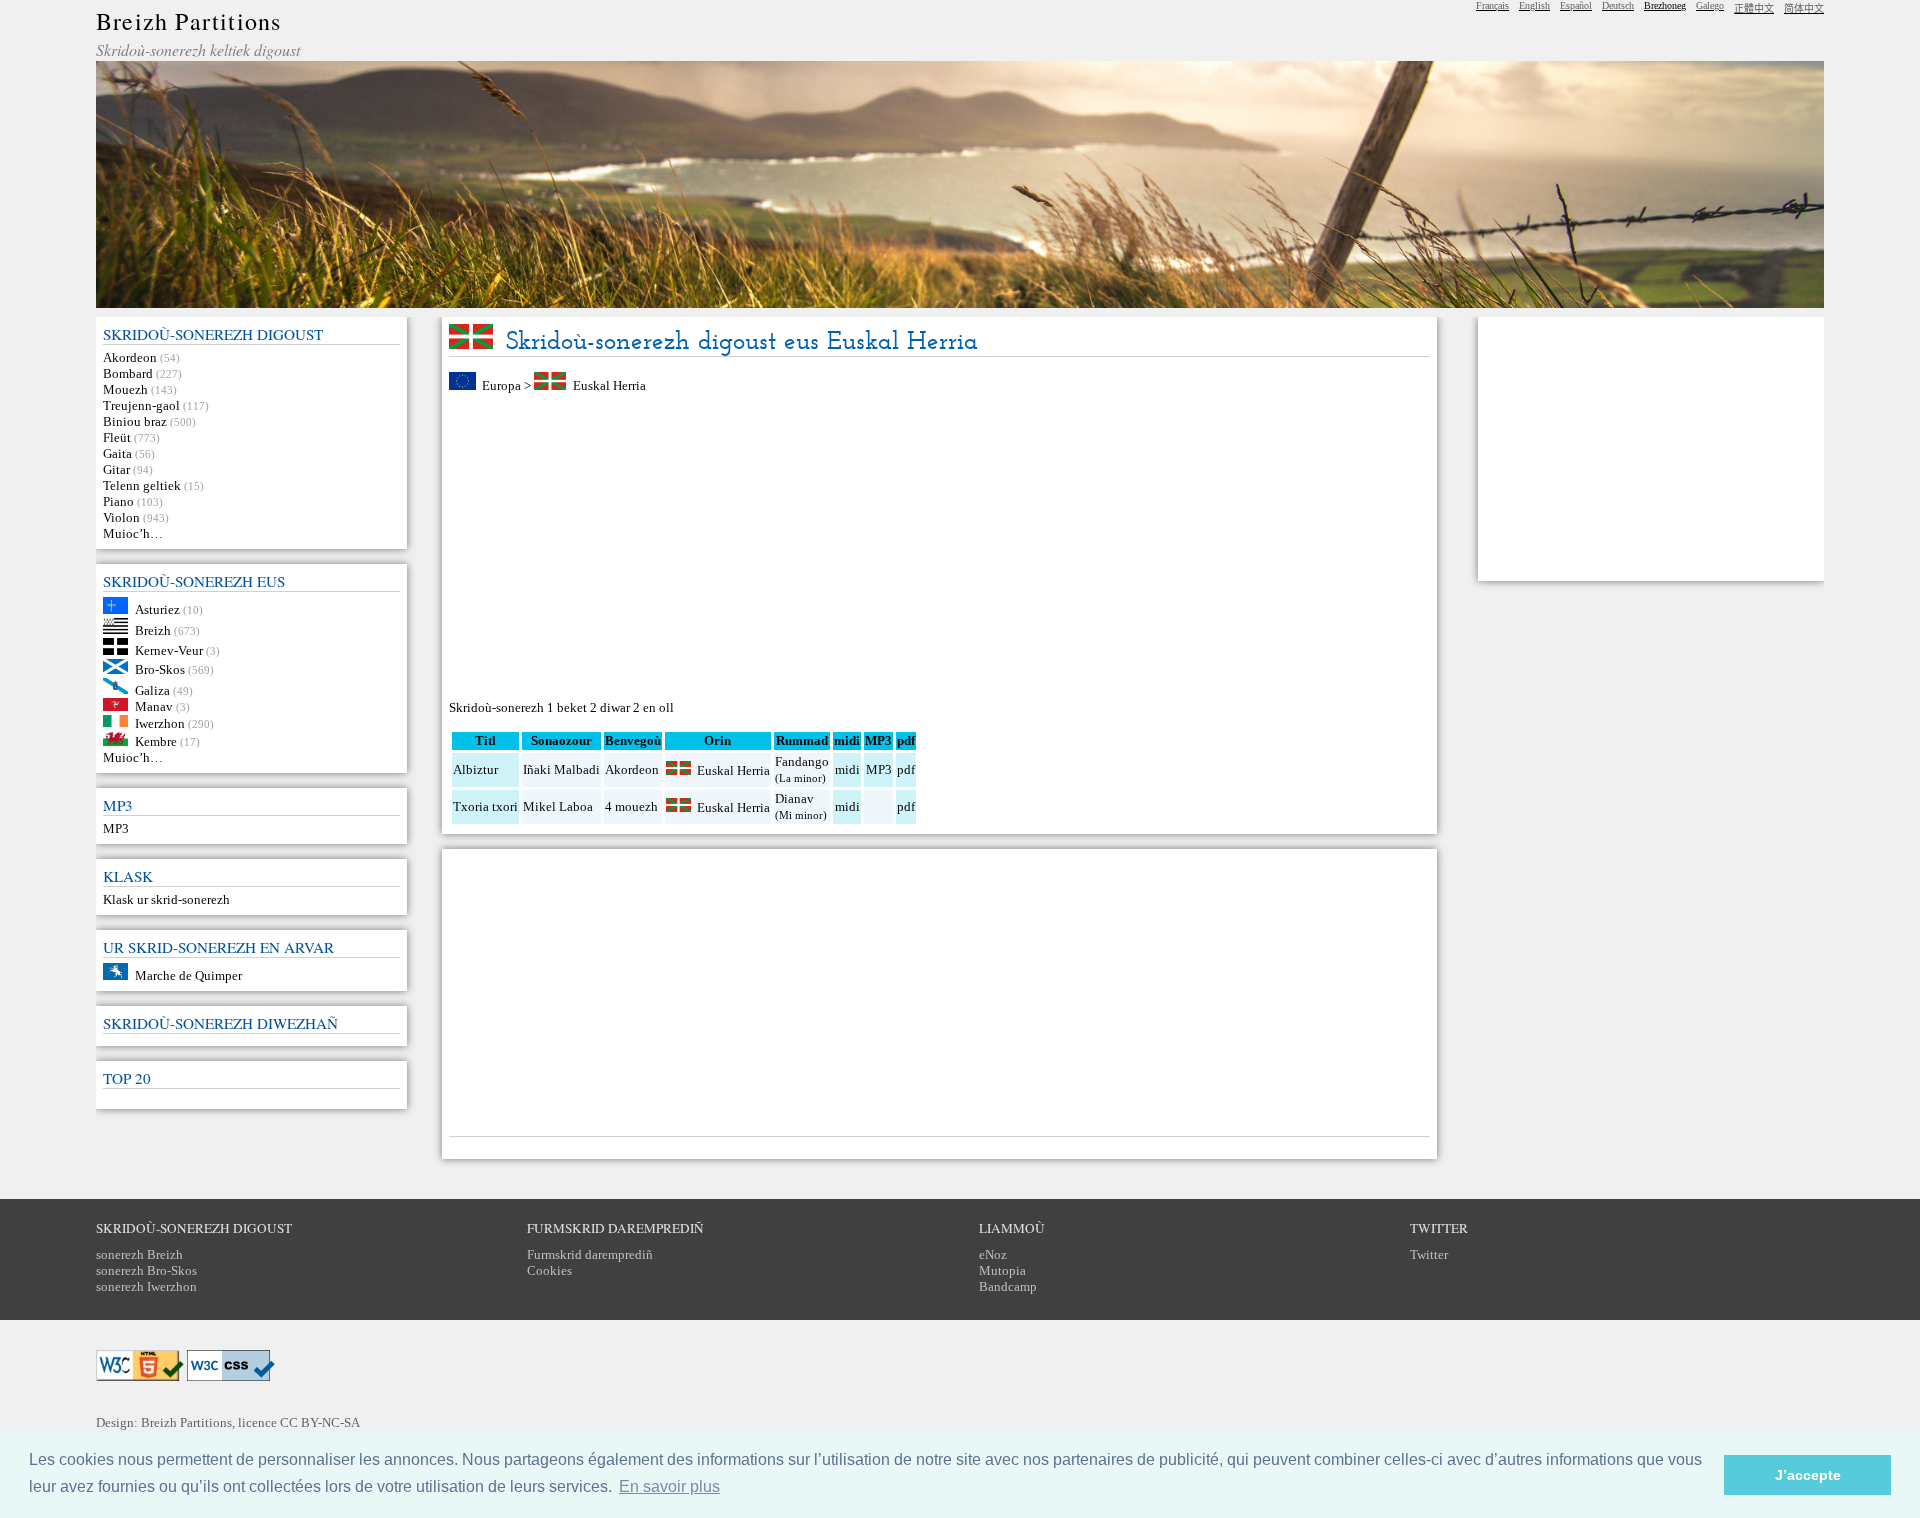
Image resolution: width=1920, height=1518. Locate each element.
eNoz (993, 1254)
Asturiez (157, 609)
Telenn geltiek (142, 485)
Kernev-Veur (169, 650)
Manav (154, 706)
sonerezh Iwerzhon (146, 1286)
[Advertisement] (939, 547)
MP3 (116, 828)
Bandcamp (1008, 1286)
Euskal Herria (609, 385)
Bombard (128, 373)
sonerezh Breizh (139, 1254)
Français (1492, 5)
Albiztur (475, 769)
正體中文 (1754, 8)
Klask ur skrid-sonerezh (166, 899)
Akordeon (130, 357)
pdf (906, 769)
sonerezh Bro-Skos (146, 1270)
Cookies (549, 1270)
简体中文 (1804, 8)
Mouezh (125, 389)
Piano (118, 501)
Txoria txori (485, 806)
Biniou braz (135, 421)
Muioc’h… (133, 533)
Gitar (116, 469)
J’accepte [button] (1808, 1475)
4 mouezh (631, 806)
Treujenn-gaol (141, 405)
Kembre (156, 741)
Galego (1710, 5)
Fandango (802, 761)
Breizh (153, 629)
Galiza (152, 689)
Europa (501, 385)
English (1534, 5)
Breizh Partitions (188, 21)
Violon (121, 517)
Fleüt (117, 437)
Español (1576, 5)
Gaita (117, 453)
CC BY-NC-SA (320, 1422)
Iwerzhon (160, 722)
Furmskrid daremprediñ (590, 1254)
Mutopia (1002, 1270)
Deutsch (1618, 5)
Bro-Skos (160, 669)
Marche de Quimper (188, 975)
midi (847, 769)
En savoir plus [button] (669, 1486)
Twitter (1429, 1254)
